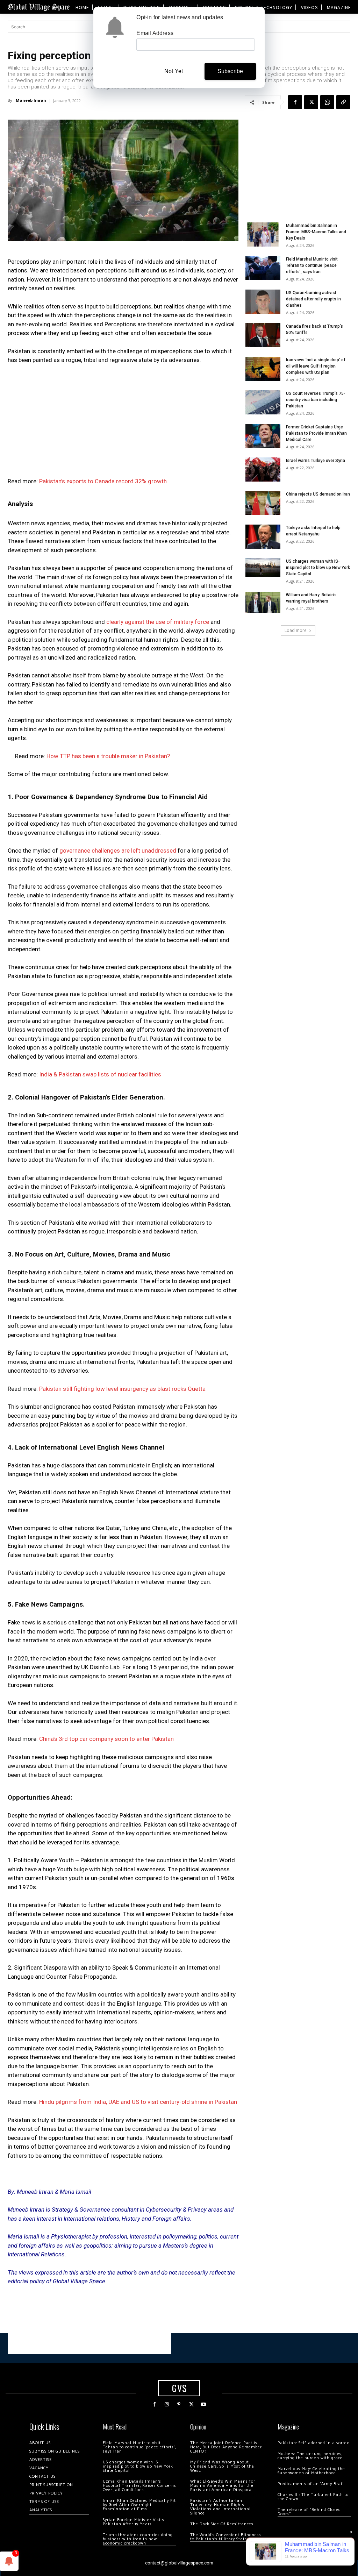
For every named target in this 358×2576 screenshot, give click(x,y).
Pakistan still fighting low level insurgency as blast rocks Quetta (122, 1389)
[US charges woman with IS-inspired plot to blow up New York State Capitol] (263, 567)
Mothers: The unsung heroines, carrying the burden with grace (310, 2456)
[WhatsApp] (327, 102)
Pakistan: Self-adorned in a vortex (313, 2443)
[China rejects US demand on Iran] (263, 503)
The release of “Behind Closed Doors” (309, 2512)
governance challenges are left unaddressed (117, 851)
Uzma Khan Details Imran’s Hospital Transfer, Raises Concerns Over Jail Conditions (139, 2486)
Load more (296, 630)
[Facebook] (295, 102)
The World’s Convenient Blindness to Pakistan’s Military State (226, 2537)
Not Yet (174, 71)
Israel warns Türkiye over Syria (316, 461)
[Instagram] (167, 2404)
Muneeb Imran (31, 100)
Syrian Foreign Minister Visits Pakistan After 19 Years (134, 2522)
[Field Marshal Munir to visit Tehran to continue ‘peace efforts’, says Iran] (263, 268)
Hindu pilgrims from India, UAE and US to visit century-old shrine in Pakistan (138, 2102)
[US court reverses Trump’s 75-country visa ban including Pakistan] (263, 402)
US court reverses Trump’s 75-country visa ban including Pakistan (316, 400)
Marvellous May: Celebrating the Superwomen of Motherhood (311, 2471)
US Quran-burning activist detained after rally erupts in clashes (313, 299)
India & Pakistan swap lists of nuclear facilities (100, 1074)
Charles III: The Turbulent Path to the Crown (313, 2497)
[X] (311, 102)
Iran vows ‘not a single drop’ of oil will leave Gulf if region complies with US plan (316, 366)
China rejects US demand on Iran (318, 494)
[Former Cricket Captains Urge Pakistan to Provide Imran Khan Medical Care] (263, 436)
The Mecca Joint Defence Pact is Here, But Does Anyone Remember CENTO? (226, 2447)
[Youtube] (204, 2404)
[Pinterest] (179, 2404)
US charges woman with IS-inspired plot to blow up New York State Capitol (318, 568)
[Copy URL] (343, 102)
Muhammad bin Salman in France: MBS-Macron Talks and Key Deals (316, 232)
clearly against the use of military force (157, 622)
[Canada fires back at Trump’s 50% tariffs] (263, 335)
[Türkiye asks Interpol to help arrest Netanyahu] (263, 537)
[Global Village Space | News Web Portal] (38, 7)
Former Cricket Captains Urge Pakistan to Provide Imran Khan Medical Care (316, 433)
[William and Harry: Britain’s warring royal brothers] (263, 602)
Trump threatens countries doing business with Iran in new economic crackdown (138, 2539)
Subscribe (230, 71)
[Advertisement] (123, 423)
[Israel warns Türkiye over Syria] (263, 469)
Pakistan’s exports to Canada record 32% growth (103, 481)
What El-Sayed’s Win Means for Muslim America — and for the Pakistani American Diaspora (223, 2486)
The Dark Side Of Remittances (222, 2524)
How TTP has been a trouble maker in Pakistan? (108, 756)
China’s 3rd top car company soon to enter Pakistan (106, 1739)
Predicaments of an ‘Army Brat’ (311, 2484)
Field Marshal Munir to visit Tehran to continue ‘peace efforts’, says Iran (312, 265)
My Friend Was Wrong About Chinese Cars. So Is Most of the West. (222, 2466)
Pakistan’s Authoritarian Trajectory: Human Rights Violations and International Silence (220, 2507)
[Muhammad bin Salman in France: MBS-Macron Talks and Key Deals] (263, 234)
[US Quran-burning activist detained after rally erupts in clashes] (263, 302)
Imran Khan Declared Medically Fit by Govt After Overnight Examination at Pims (139, 2505)
